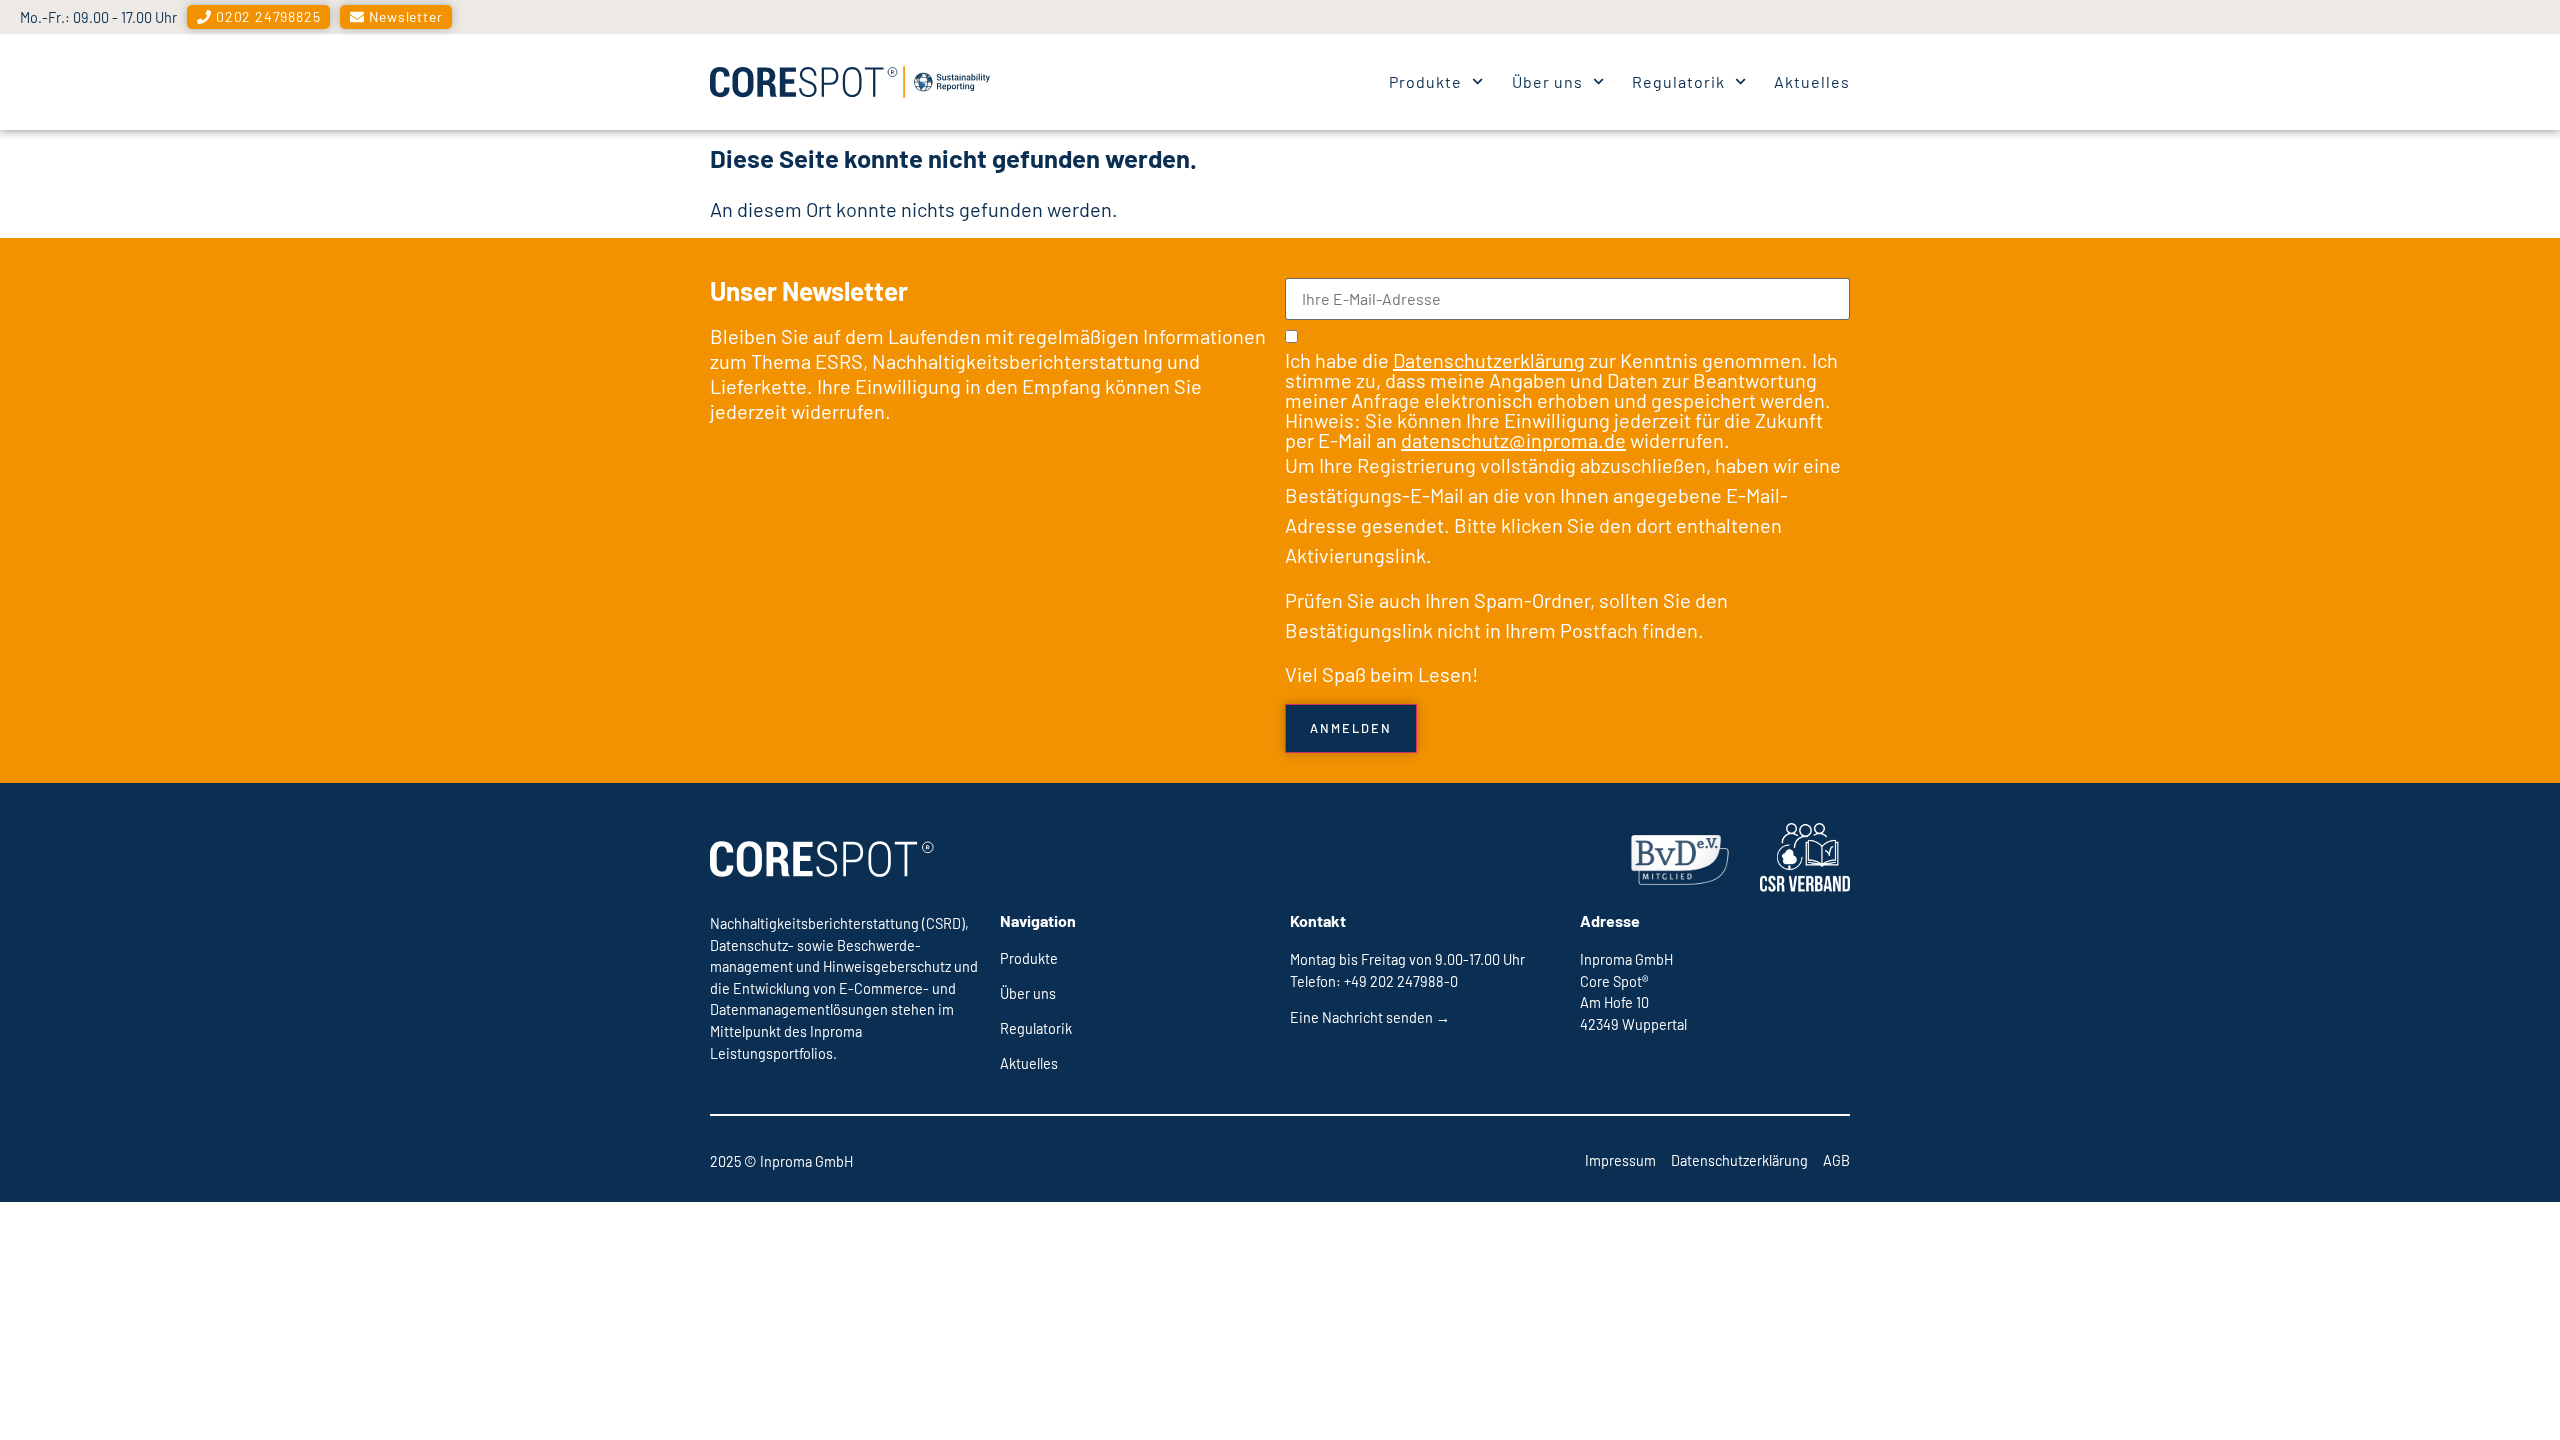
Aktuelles (1812, 81)
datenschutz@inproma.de (1513, 440)
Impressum (1620, 1160)
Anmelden (1351, 728)
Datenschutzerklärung (1489, 360)
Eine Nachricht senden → (1370, 1017)
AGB (1836, 1160)
